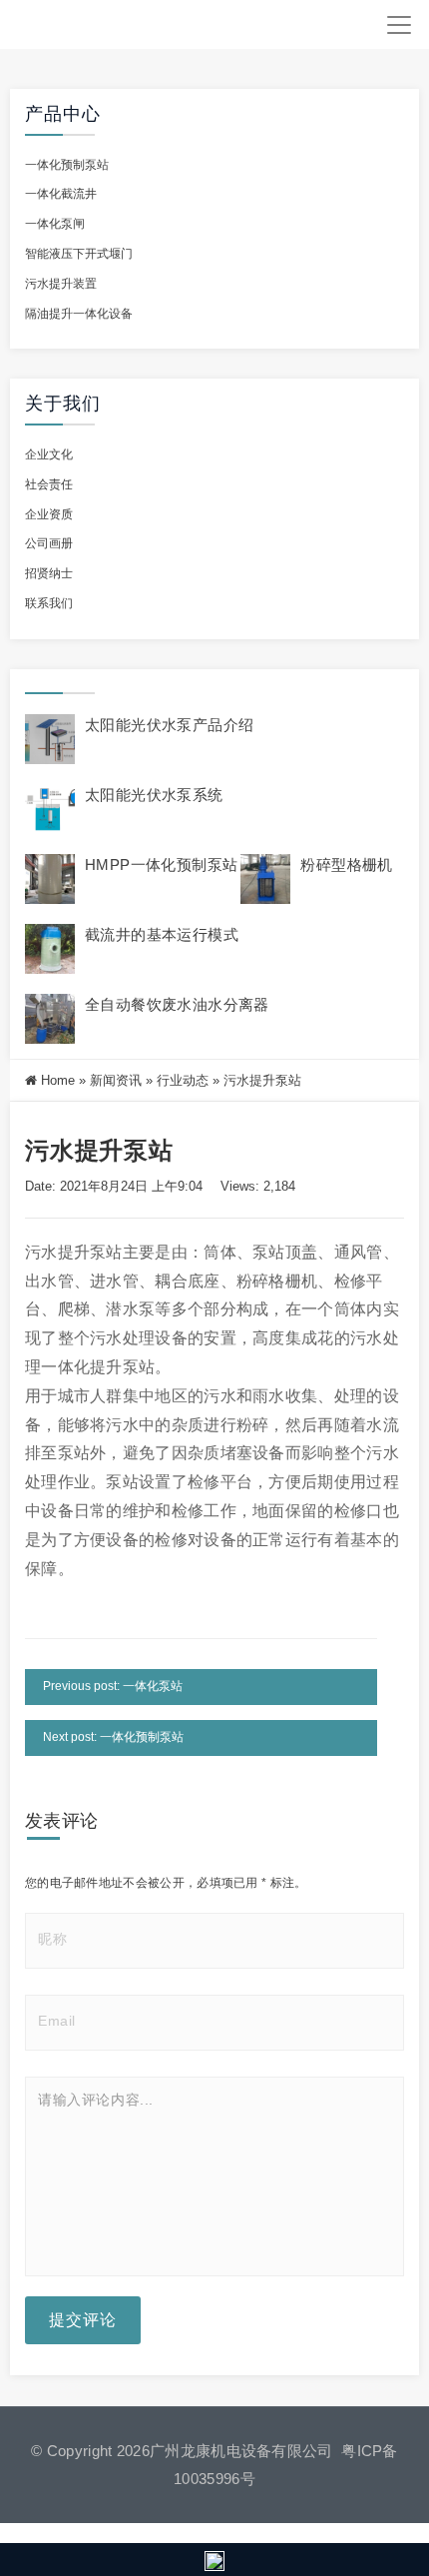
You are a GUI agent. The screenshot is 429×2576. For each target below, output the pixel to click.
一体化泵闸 (55, 224)
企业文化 (49, 454)
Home (58, 1080)
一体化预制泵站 (67, 165)
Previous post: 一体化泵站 (113, 1686)
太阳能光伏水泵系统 (154, 795)
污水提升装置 (61, 284)
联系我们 (49, 603)
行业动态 (183, 1080)
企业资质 (49, 514)
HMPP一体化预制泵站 (161, 864)
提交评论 (83, 2320)
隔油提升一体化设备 (79, 314)
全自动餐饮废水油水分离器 (177, 1004)
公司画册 (49, 543)
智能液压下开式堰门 (79, 254)
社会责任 (49, 484)
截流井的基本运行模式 (162, 934)
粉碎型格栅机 (346, 864)
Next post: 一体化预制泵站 (113, 1737)
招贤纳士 (49, 573)
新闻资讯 (116, 1080)
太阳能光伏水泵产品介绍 (169, 725)
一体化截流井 (61, 194)
